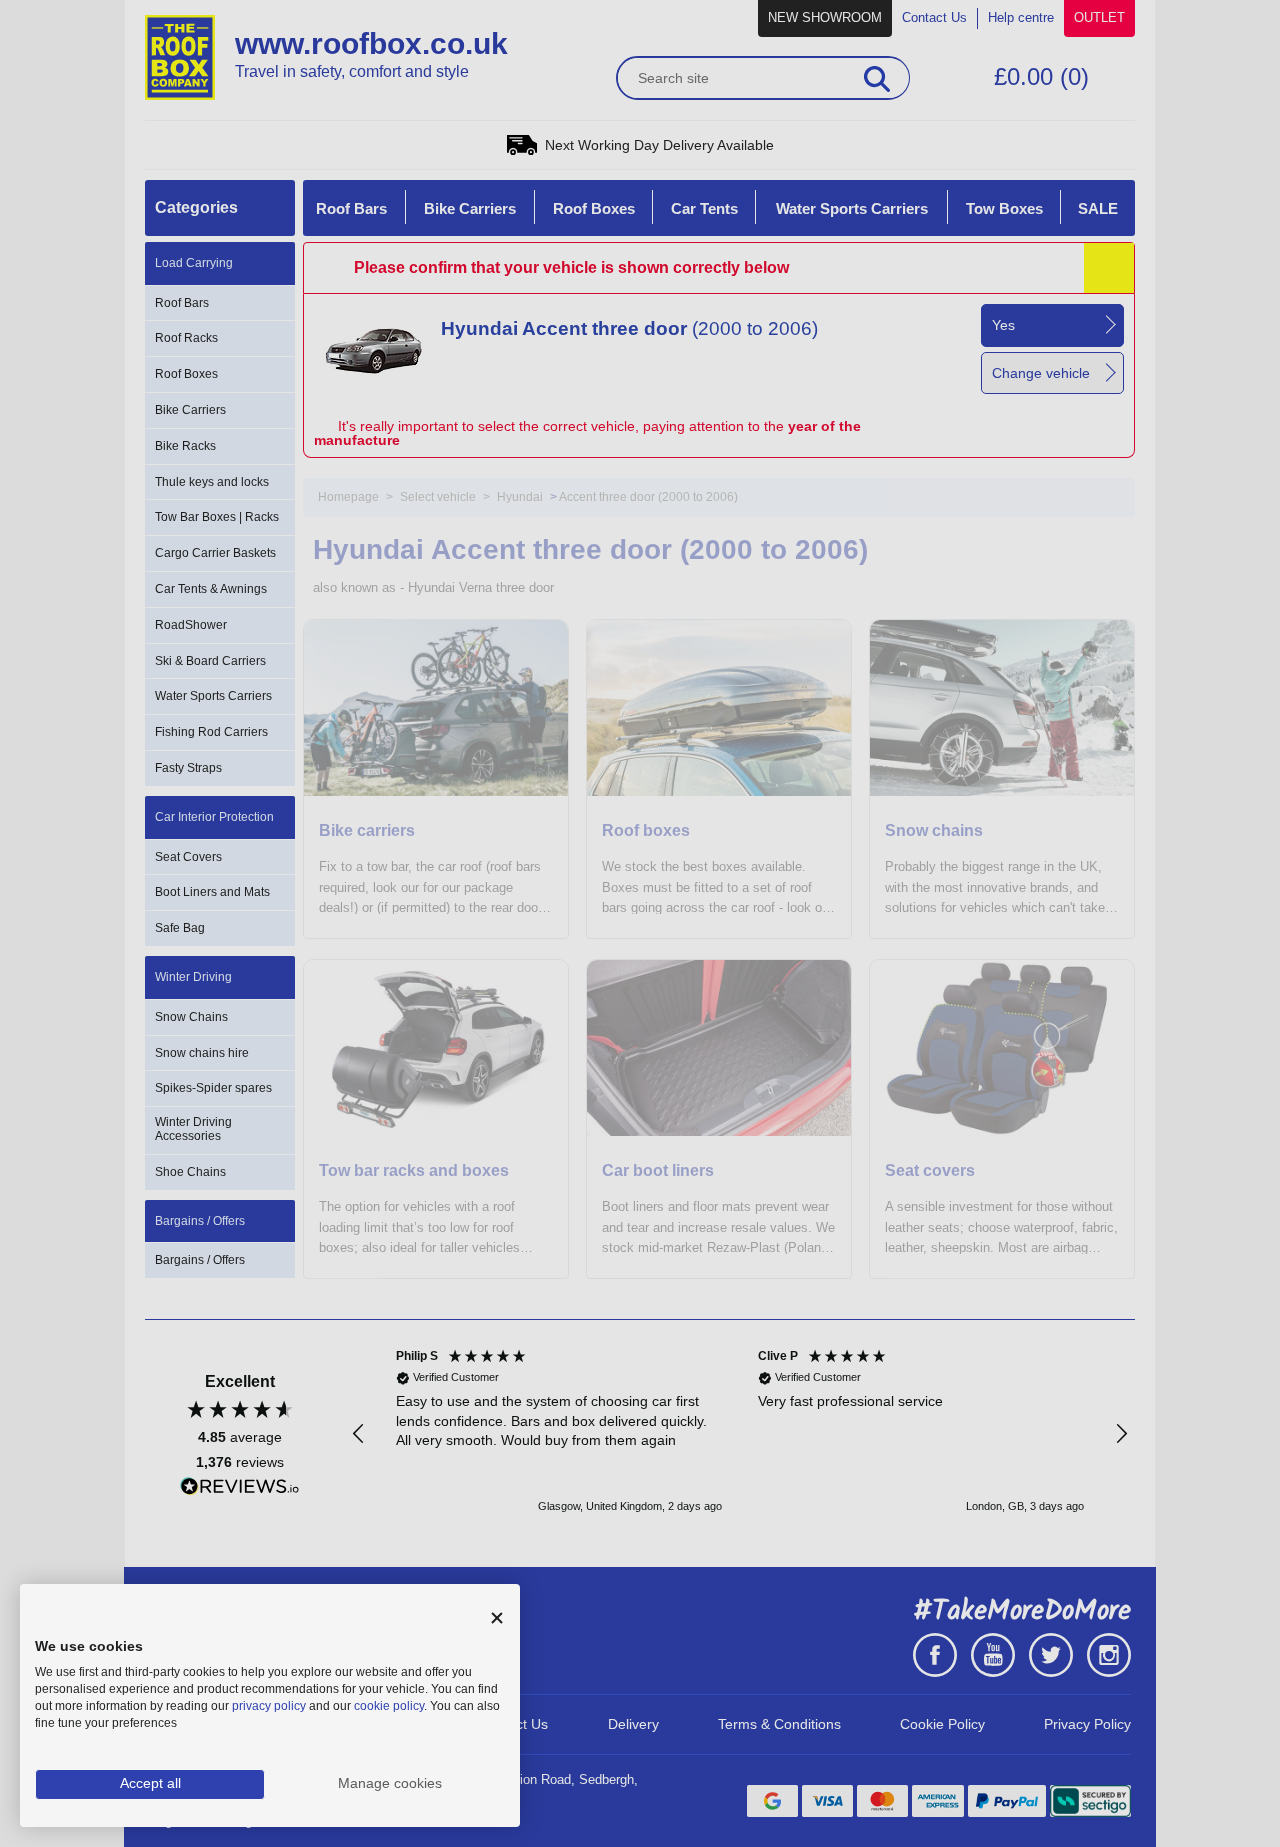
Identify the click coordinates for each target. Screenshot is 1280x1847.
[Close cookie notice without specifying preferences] (497, 1618)
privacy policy (269, 1706)
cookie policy (389, 1706)
